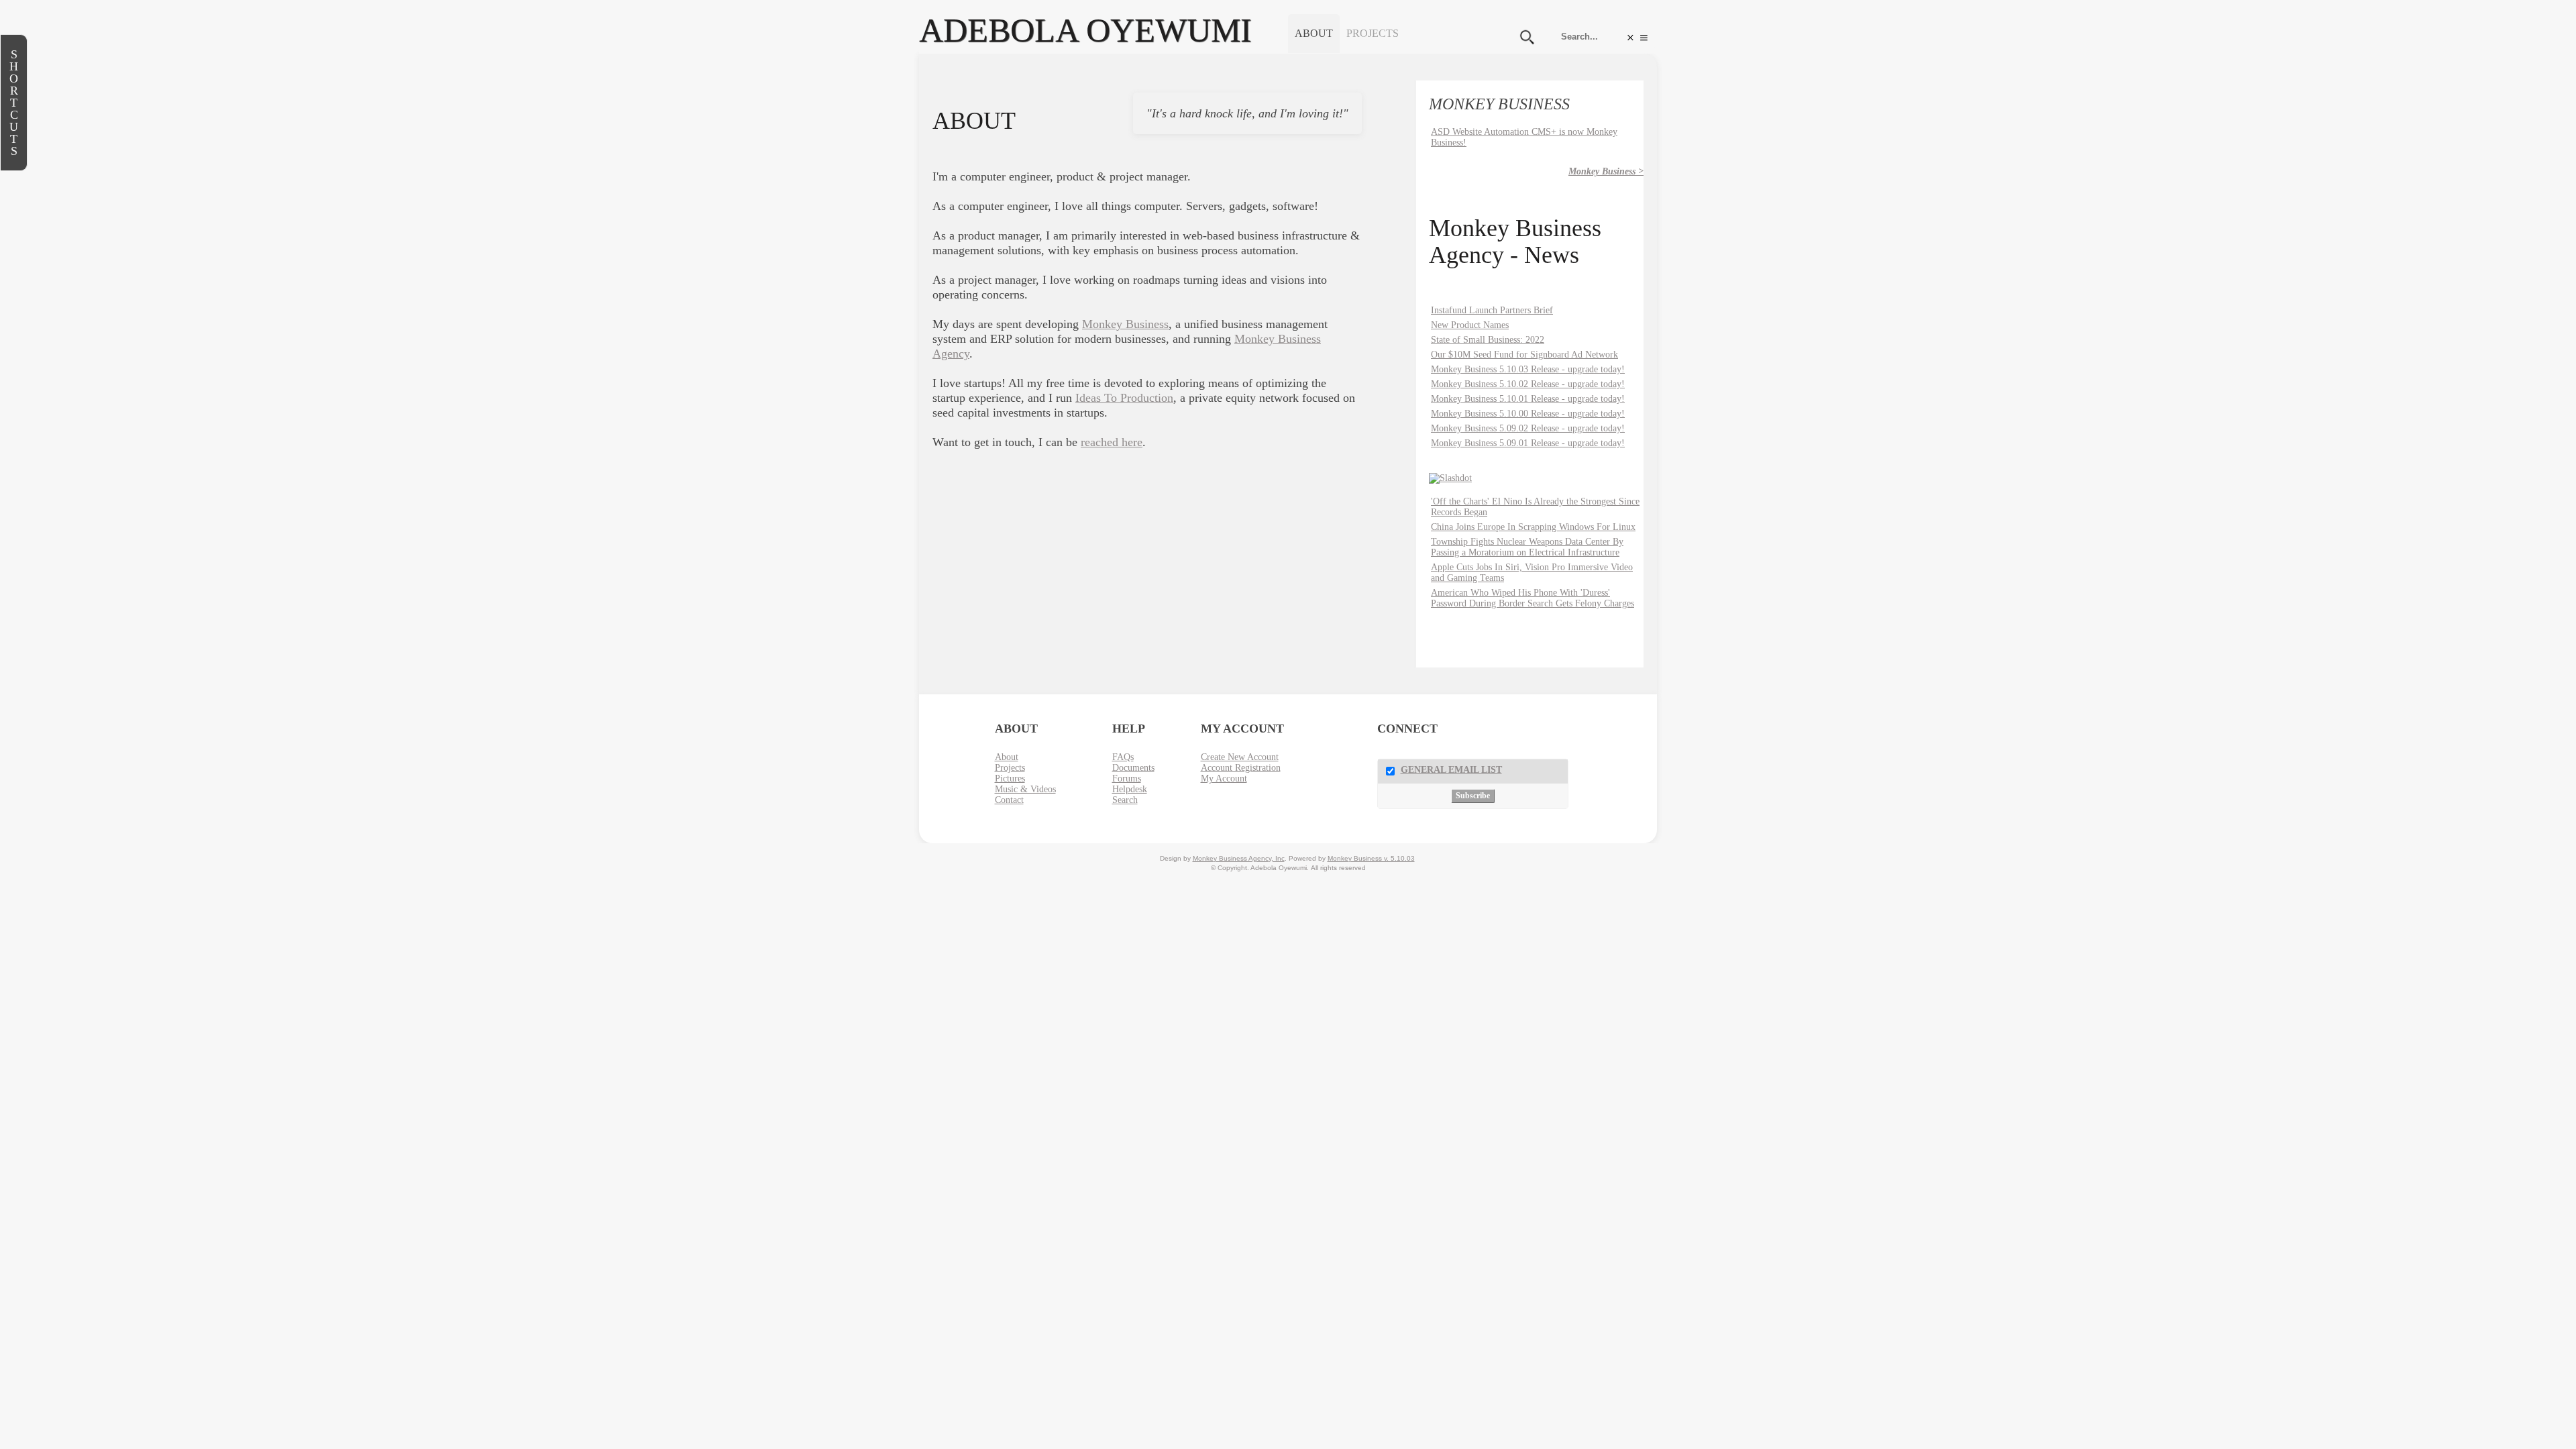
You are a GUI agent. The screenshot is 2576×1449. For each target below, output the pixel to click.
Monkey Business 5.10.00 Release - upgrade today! (1528, 414)
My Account (1224, 779)
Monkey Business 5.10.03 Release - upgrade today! (1528, 369)
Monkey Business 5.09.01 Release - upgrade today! (1528, 443)
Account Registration (1241, 768)
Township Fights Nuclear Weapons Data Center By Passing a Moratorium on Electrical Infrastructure (1527, 547)
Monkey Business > (1606, 171)
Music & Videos (1025, 789)
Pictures (1010, 779)
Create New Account (1240, 757)
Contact (1009, 800)
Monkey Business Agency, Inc (1239, 858)
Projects (1373, 33)
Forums (1127, 779)
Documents (1133, 768)
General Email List (1451, 770)
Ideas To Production (1124, 398)
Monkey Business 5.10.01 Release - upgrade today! (1528, 399)
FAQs (1123, 757)
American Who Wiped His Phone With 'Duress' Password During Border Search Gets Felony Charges (1533, 598)
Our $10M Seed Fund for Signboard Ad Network (1524, 355)
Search (1125, 800)
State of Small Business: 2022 (1488, 340)
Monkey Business (1125, 324)
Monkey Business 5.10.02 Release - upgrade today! (1528, 384)
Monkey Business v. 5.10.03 (1371, 858)
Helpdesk (1130, 789)
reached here (1112, 442)
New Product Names (1470, 325)
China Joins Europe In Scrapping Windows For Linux (1533, 527)
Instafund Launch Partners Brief (1492, 310)
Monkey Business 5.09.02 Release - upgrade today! (1528, 428)
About (1314, 33)
